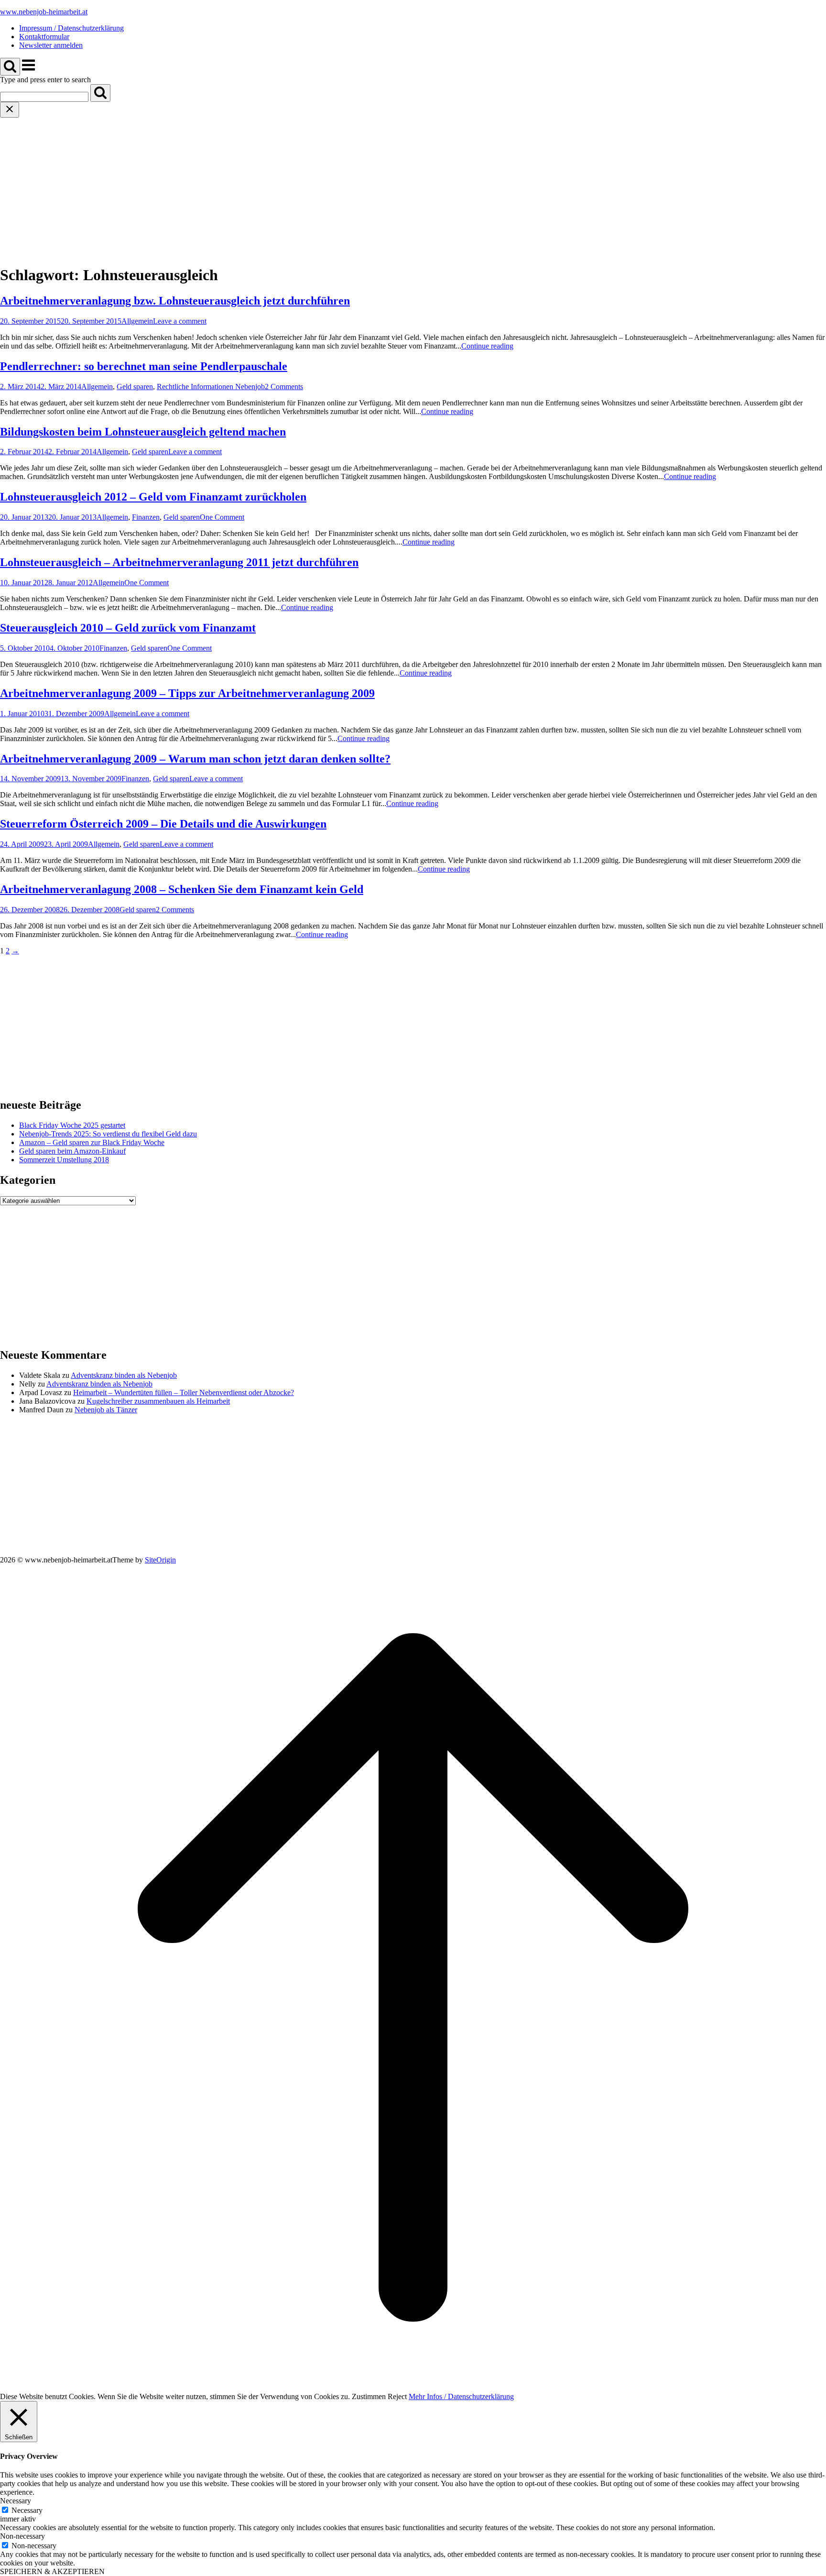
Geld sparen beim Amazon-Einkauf (72, 1151)
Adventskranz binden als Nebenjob (124, 1375)
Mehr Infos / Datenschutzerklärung (461, 2396)
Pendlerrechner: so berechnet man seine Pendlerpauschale (144, 366)
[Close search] (10, 110)
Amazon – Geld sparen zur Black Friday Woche (92, 1142)
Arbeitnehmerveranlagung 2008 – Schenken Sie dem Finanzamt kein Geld (182, 889)
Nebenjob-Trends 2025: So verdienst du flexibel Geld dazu (108, 1134)
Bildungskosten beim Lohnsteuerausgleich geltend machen (143, 432)
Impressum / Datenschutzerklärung (71, 28)
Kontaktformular (44, 37)
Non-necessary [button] (22, 2536)
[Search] (100, 93)
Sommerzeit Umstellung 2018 (64, 1160)
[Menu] (28, 70)
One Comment (222, 517)
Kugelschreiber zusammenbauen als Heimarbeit (158, 1401)
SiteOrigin (160, 1560)
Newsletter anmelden (51, 45)
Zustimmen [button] (369, 2396)
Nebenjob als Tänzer (106, 1410)
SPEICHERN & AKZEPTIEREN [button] (52, 2571)
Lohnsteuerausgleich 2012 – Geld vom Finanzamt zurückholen (153, 497)
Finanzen (146, 517)
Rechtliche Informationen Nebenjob (211, 387)
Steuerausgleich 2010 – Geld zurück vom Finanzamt (128, 628)
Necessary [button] (16, 2501)
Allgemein (137, 321)
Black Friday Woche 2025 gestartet (72, 1125)
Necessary (27, 2510)
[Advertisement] (413, 189)
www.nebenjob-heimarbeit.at (44, 12)
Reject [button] (397, 2396)
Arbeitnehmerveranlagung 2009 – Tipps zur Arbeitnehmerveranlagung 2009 (187, 693)
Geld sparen (135, 387)
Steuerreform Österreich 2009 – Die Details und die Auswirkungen (163, 824)
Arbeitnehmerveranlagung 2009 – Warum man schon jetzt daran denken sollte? (195, 759)
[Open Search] (10, 67)
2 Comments (284, 387)
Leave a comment (180, 321)
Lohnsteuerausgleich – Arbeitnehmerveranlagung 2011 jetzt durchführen (179, 562)
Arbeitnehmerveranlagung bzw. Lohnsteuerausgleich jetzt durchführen (175, 301)
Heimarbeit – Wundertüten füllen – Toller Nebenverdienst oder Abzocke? (184, 1392)
